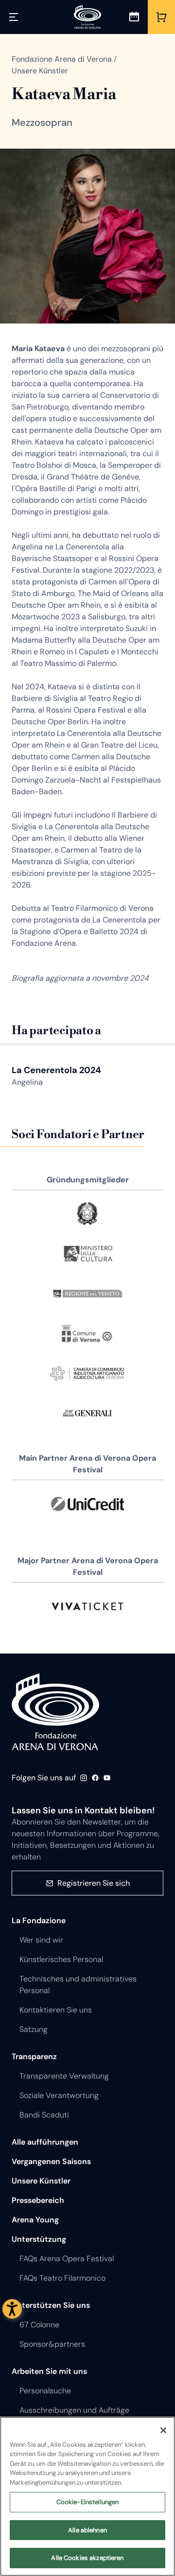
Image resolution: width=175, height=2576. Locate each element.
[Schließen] (163, 2430)
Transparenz (34, 2056)
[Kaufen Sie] (161, 17)
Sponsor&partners (52, 2344)
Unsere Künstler (41, 2181)
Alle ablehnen (87, 2530)
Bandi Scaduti (44, 2115)
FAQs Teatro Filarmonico (62, 2278)
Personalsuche (45, 2391)
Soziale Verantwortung (59, 2095)
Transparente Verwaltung (64, 2076)
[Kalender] (134, 17)
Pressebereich (38, 2200)
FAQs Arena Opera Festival (67, 2259)
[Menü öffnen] (14, 17)
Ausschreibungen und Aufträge (74, 2410)
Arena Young (35, 2220)
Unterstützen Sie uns (51, 2305)
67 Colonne (39, 2325)
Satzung (34, 2029)
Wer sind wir (41, 1940)
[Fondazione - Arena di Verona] (87, 17)
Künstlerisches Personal (61, 1959)
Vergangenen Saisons (51, 2161)
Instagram (84, 1778)
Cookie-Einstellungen (88, 2502)
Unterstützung (39, 2239)
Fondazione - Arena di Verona (55, 1712)
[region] (87, 2496)
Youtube (107, 1778)
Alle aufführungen (45, 2142)
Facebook (95, 1778)
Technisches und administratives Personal (78, 1985)
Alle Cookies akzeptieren (87, 2558)
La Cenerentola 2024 (56, 1070)
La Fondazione (39, 1920)
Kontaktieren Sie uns (56, 2010)
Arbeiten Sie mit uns (49, 2371)
